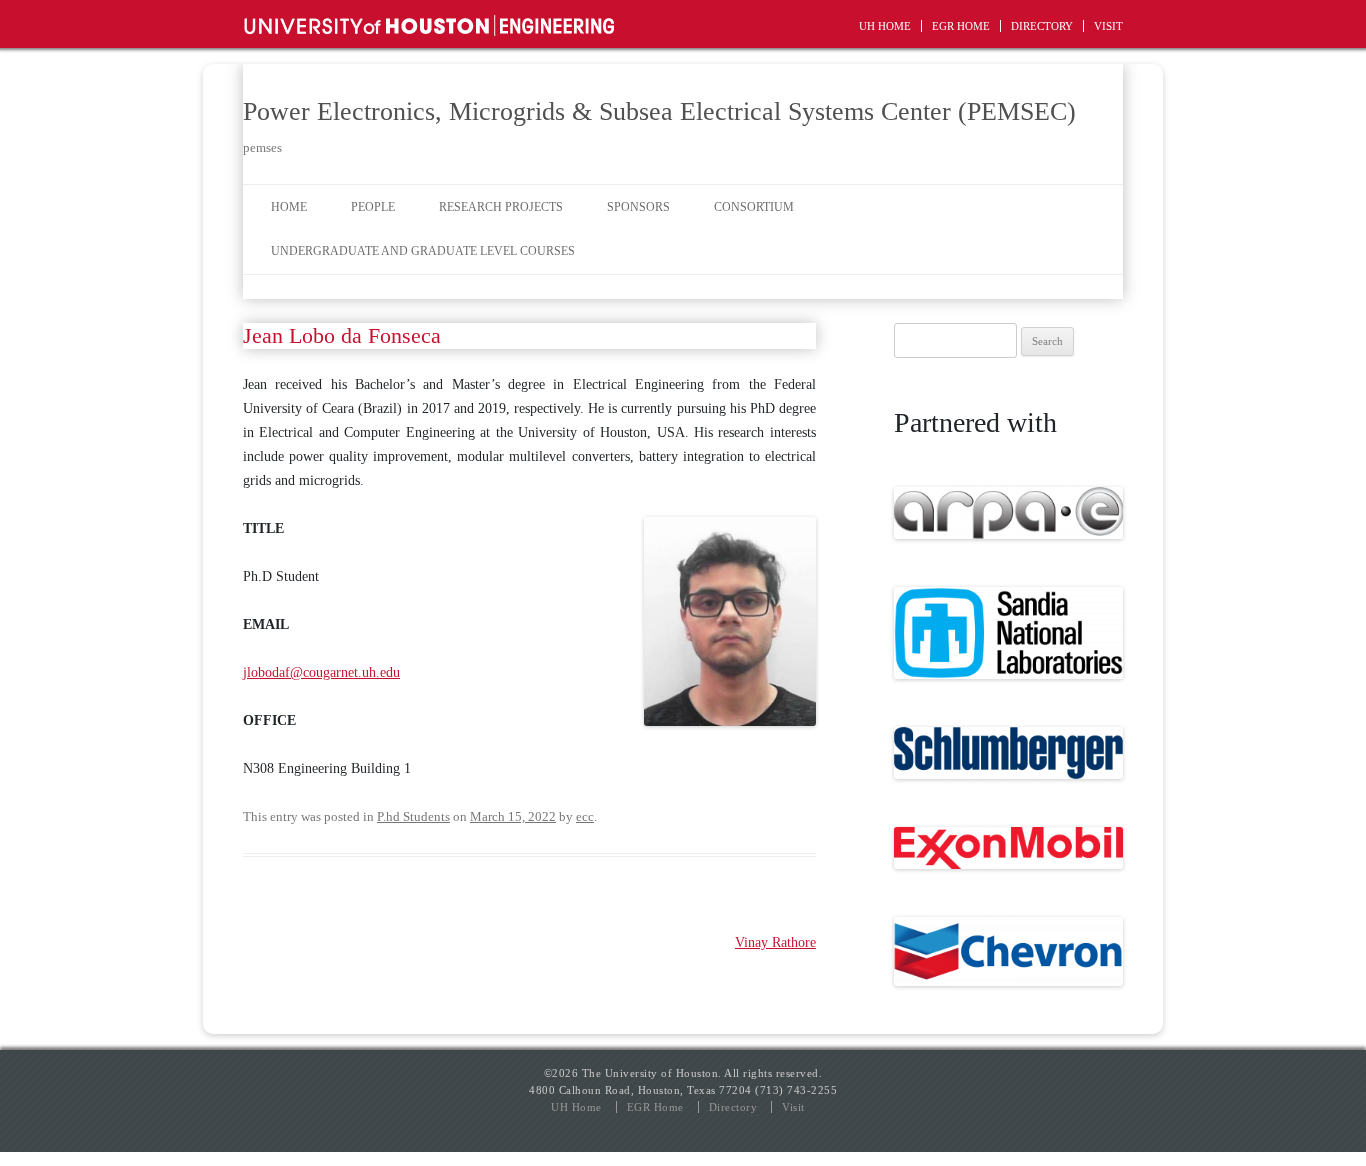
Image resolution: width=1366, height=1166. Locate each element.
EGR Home (655, 1107)
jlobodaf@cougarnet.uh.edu (321, 672)
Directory (1042, 26)
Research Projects (501, 207)
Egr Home (961, 26)
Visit (1108, 26)
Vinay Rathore (775, 942)
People (373, 207)
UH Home (885, 26)
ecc (585, 816)
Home (289, 207)
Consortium (754, 207)
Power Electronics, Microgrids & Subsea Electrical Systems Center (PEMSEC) (659, 111)
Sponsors (638, 207)
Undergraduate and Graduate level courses (423, 251)
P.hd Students (413, 816)
